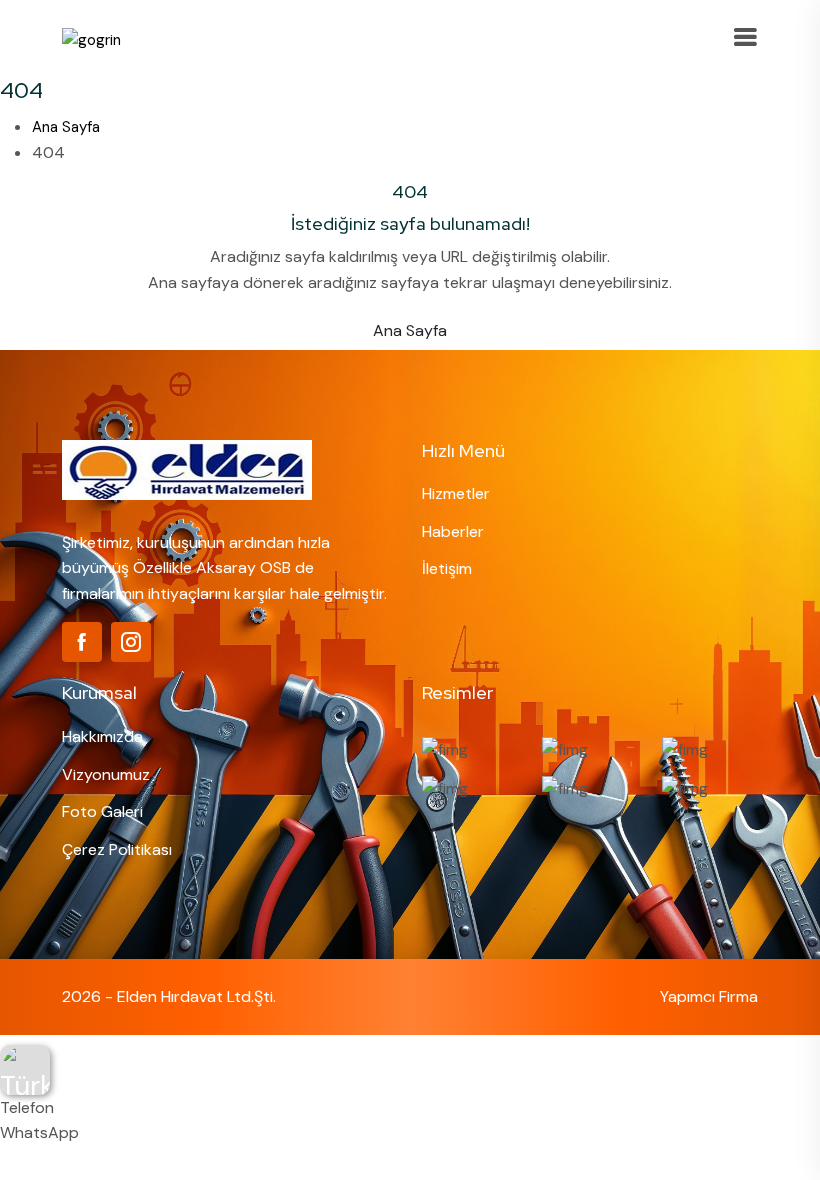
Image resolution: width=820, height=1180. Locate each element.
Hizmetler (456, 493)
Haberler (453, 531)
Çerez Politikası (117, 849)
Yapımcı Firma (709, 996)
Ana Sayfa (66, 127)
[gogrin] (91, 39)
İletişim (447, 568)
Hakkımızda (102, 736)
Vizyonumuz (106, 774)
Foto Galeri (102, 811)
